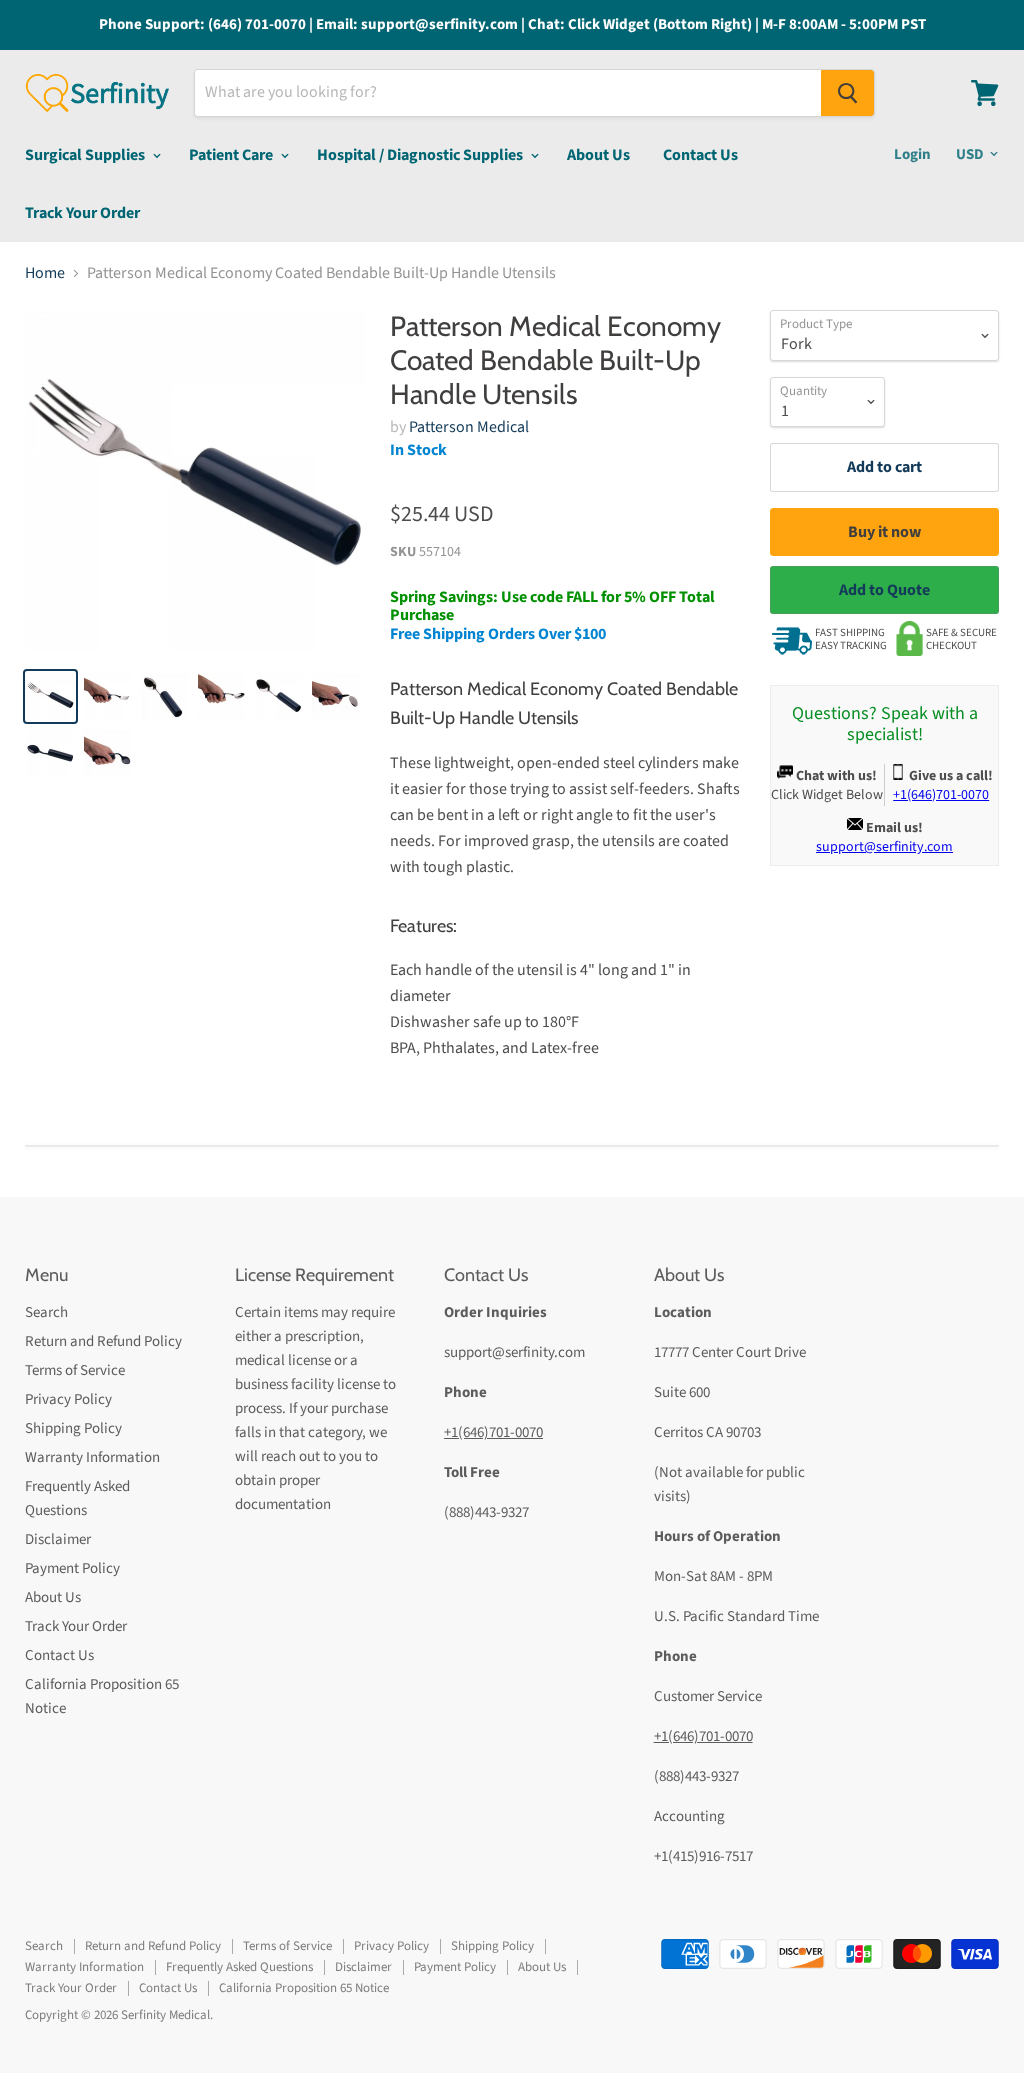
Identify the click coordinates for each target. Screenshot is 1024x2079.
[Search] (847, 93)
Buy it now (884, 532)
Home (45, 273)
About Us (598, 155)
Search (46, 1312)
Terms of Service (75, 1370)
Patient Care (232, 155)
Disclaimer (58, 1539)
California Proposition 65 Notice (304, 1988)
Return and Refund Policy (103, 1341)
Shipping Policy (73, 1428)
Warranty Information (92, 1457)
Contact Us (700, 155)
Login (912, 154)
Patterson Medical (469, 427)
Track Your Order (82, 213)
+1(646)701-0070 (493, 1432)
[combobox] (508, 93)
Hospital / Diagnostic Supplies (421, 155)
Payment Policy (72, 1568)
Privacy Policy (68, 1399)
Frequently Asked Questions (239, 1967)
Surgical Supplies (86, 155)
